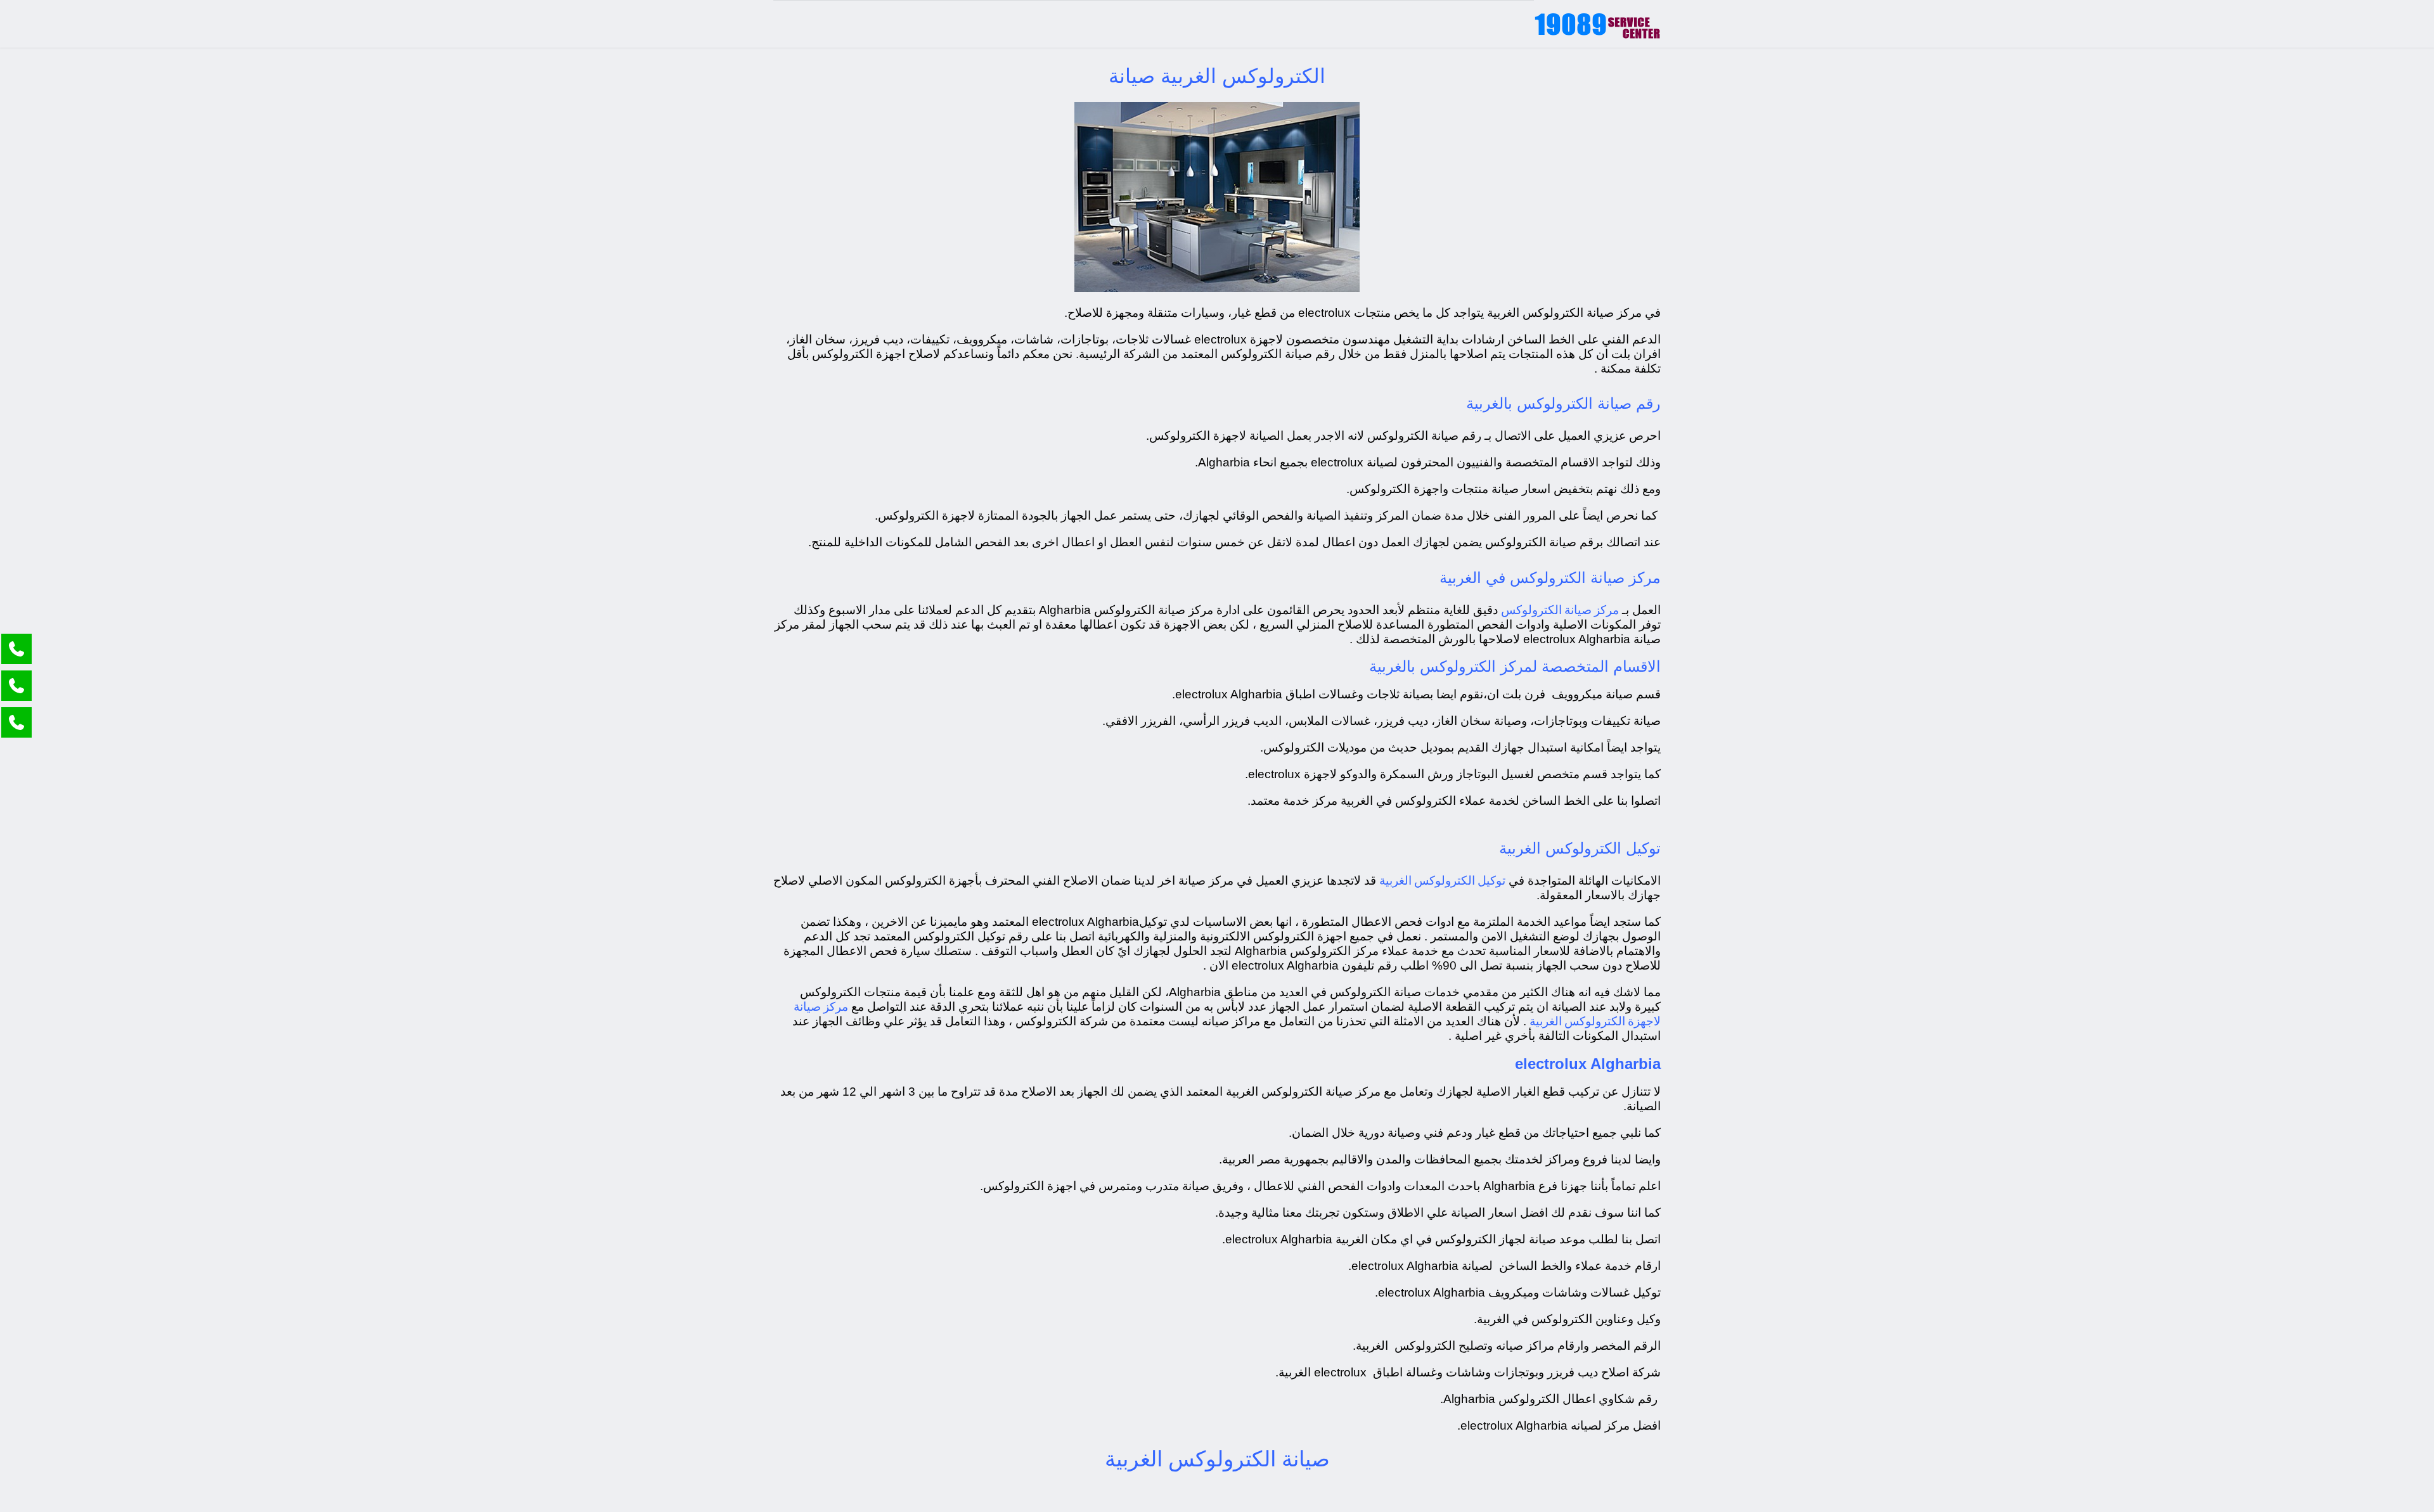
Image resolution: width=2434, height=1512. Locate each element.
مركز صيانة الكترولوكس (1560, 609)
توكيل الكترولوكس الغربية (1442, 880)
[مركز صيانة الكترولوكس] (1597, 24)
